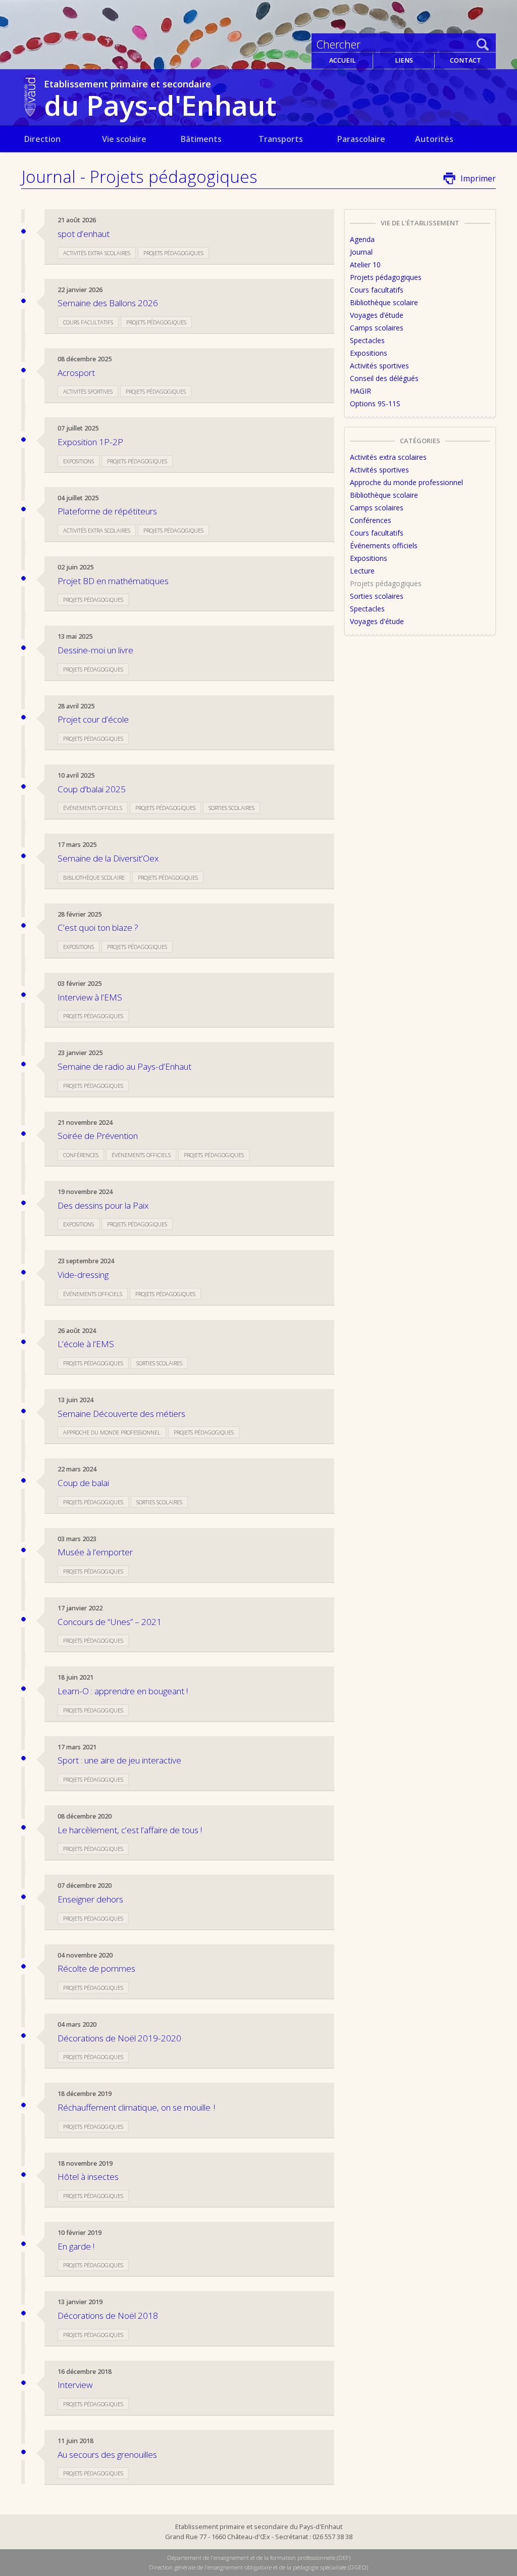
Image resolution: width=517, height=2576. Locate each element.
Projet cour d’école (93, 719)
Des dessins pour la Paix (103, 1205)
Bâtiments (201, 139)
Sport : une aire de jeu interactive (119, 1760)
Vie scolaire (124, 139)
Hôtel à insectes (88, 2177)
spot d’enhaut (84, 234)
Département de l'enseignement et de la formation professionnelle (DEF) (259, 2558)
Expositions (79, 461)
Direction (42, 139)
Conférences (81, 1155)
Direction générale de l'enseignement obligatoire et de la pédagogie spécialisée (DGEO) (258, 2567)
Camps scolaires (377, 328)
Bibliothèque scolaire (94, 877)
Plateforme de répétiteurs (107, 511)
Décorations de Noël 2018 (108, 2316)
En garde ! (76, 2246)
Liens (404, 60)
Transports (281, 139)
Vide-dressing (83, 1275)
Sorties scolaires (231, 808)
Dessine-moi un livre (95, 650)
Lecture (362, 571)
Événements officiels (93, 808)
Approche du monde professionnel (112, 1432)
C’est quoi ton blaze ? (98, 927)
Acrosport (76, 373)
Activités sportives (88, 391)
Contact (466, 60)
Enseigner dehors (90, 1899)
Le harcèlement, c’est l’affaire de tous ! (130, 1830)
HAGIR (360, 391)
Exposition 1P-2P (90, 442)
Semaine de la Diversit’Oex (108, 858)
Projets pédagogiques (173, 253)
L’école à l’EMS (86, 1344)
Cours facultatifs (88, 322)
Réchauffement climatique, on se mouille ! (136, 2107)
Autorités (434, 139)
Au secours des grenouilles (107, 2454)
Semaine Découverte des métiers (121, 1414)
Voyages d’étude (377, 315)
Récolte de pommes (96, 1968)
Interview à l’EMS (90, 997)
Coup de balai (83, 1483)
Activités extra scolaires (97, 253)
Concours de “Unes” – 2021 (110, 1622)
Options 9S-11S (375, 403)
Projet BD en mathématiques (113, 581)
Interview (75, 2385)
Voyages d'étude (377, 621)
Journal (361, 252)
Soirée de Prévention (98, 1136)
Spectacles (367, 340)
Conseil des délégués (384, 378)
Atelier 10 (365, 265)
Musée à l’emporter (95, 1552)
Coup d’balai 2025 (92, 789)
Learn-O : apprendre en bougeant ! (123, 1691)
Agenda (362, 239)
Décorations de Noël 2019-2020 (119, 2038)
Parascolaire (361, 139)
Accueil (342, 60)
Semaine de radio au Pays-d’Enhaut (124, 1066)
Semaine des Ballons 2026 (108, 303)
